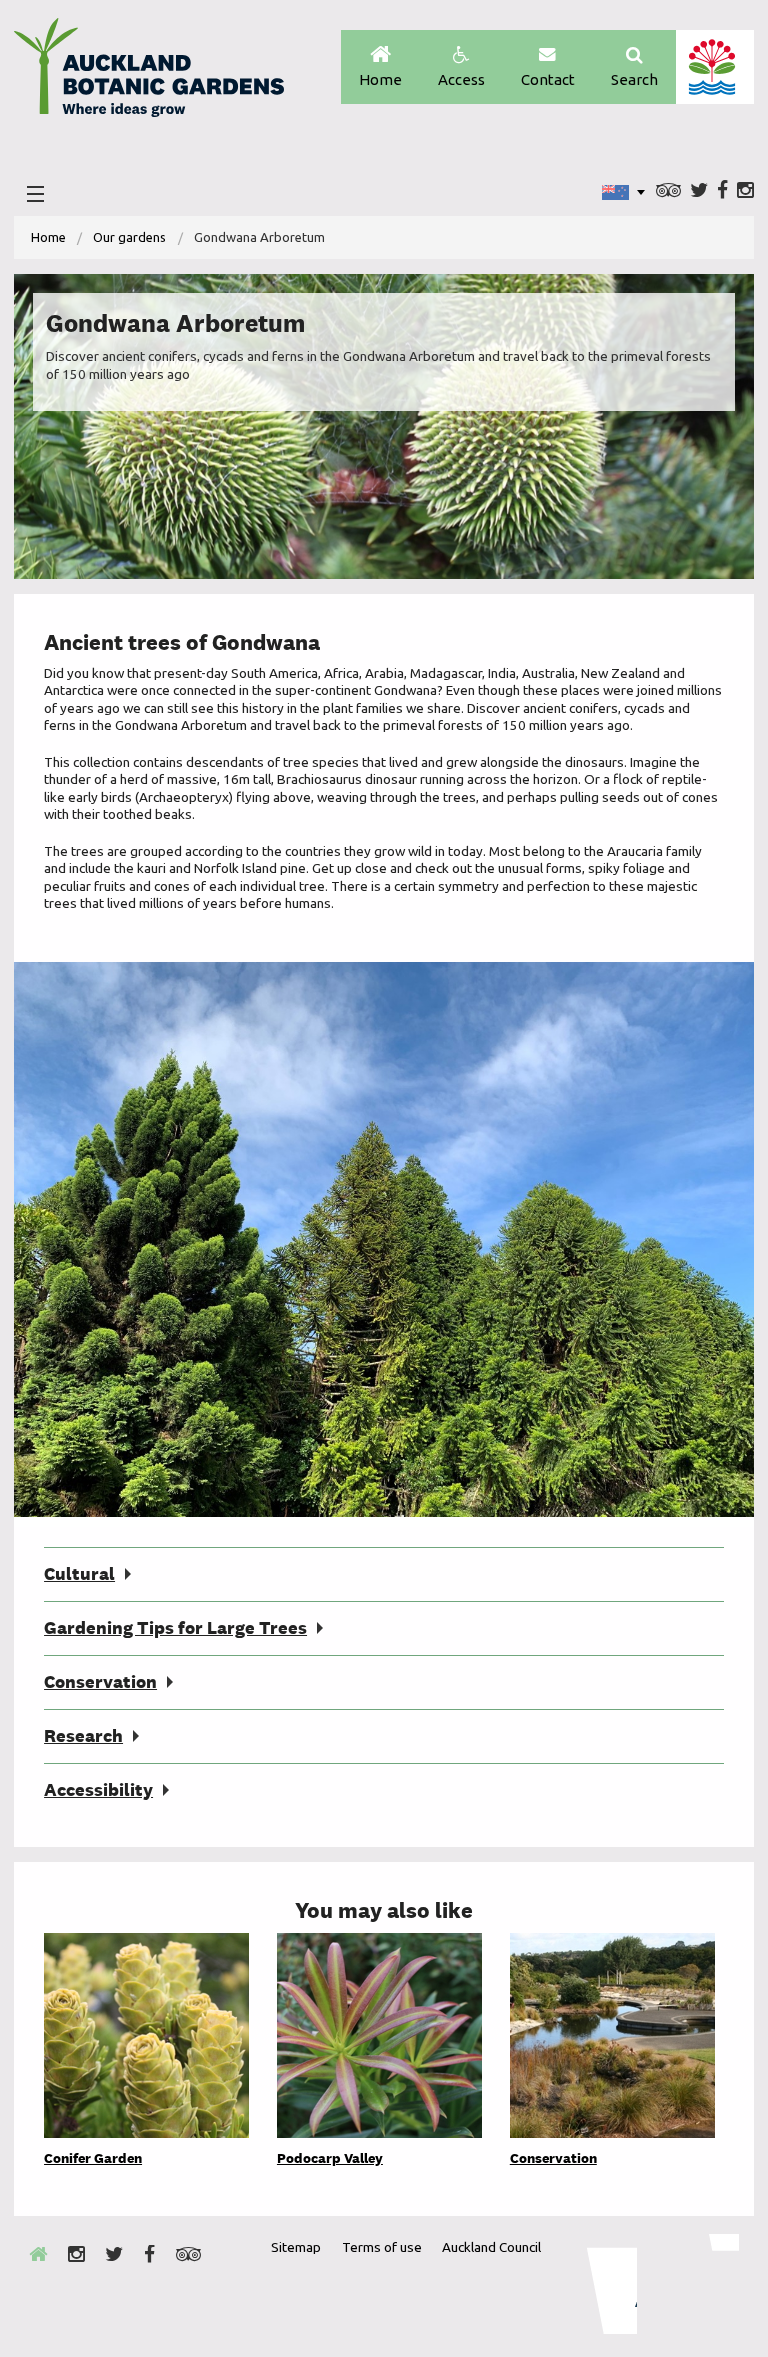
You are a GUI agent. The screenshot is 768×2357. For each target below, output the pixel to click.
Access (461, 79)
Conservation (100, 1682)
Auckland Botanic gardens (149, 73)
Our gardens (129, 237)
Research (83, 1736)
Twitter (699, 191)
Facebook (722, 191)
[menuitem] (48, 237)
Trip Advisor (668, 191)
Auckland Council (714, 67)
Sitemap (296, 2247)
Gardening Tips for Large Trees (175, 1628)
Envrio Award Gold (598, 2284)
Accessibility (98, 1790)
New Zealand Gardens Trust (699, 2284)
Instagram (745, 191)
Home (380, 79)
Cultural (79, 1574)
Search (634, 79)
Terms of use (382, 2247)
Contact (548, 79)
